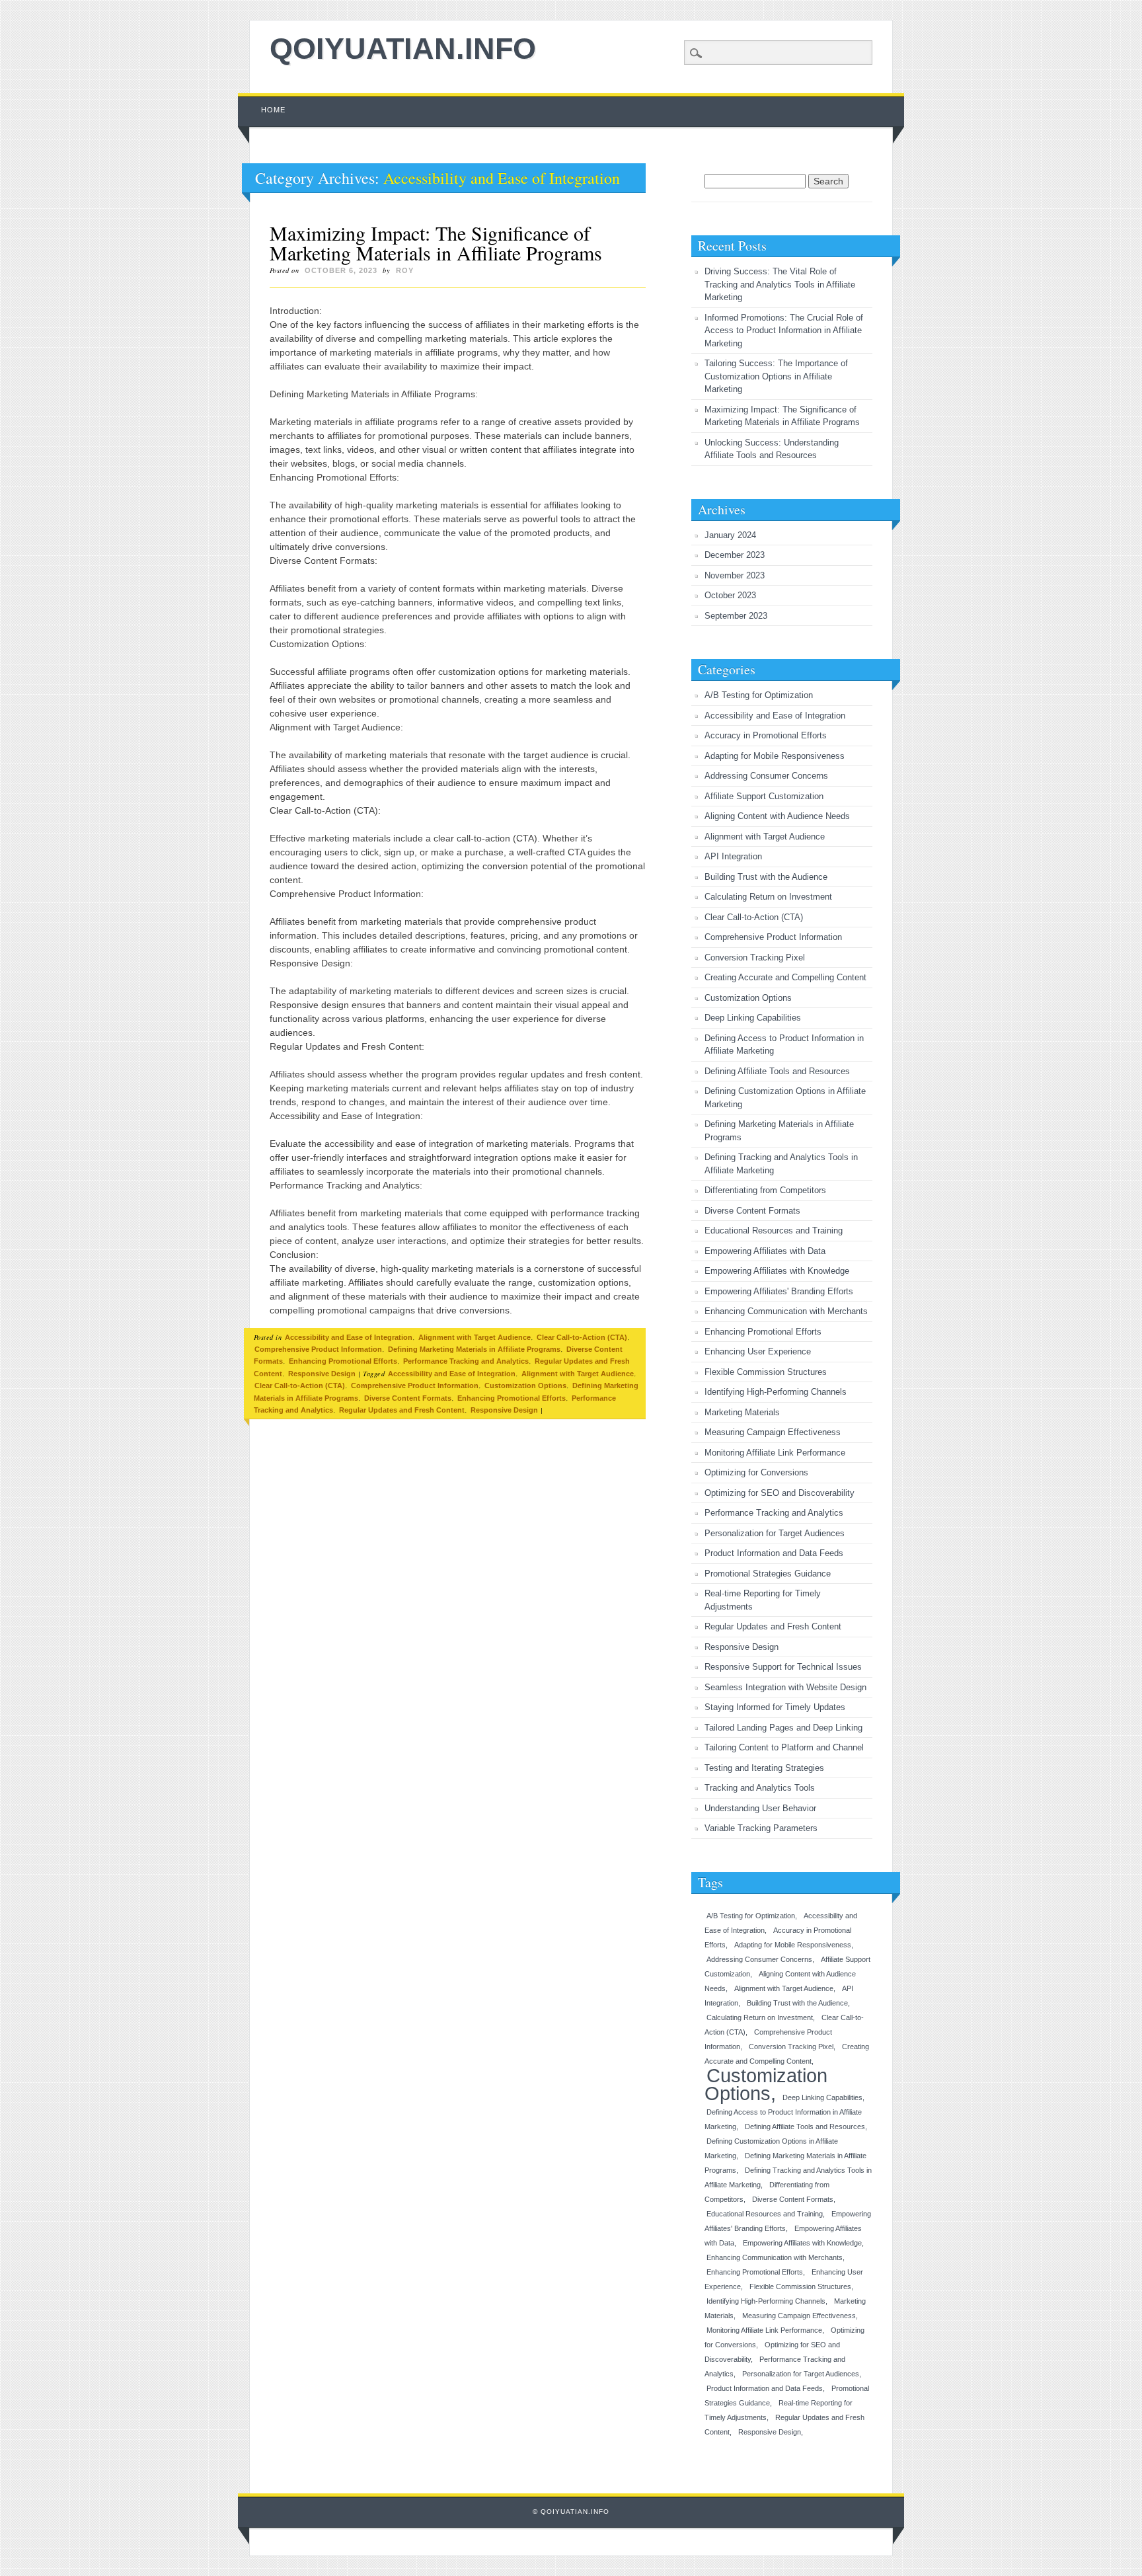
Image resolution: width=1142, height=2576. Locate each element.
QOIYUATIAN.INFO (403, 49)
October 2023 (730, 595)
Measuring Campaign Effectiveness (773, 1432)
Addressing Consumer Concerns (766, 776)
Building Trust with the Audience (766, 877)
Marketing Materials (742, 1412)
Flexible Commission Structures (766, 1372)
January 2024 (730, 535)
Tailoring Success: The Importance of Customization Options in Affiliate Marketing (776, 376)
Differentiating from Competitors (765, 1190)
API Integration (733, 856)
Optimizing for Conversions (756, 1472)
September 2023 (736, 616)
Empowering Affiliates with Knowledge (777, 1271)
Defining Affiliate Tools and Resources (777, 1071)
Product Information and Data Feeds (774, 1553)
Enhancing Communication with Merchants (786, 1311)
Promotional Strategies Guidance (768, 1574)
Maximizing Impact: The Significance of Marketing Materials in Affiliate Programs (436, 243)
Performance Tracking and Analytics (466, 1361)
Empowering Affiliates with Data (765, 1251)
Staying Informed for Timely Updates (775, 1707)
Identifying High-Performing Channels (776, 1392)
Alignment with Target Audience (475, 1337)
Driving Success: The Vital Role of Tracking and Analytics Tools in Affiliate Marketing (780, 284)
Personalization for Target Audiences (775, 1533)
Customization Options (525, 1386)
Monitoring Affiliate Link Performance (775, 1453)
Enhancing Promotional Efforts (343, 1361)
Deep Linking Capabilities (753, 1018)
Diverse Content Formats (408, 1398)
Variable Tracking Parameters (761, 1828)
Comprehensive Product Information (318, 1349)
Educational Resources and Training (774, 1230)
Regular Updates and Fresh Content (402, 1410)
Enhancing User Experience (758, 1351)
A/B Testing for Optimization (759, 695)
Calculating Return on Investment (768, 897)
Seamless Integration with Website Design (785, 1687)
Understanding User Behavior (760, 1808)
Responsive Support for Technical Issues (783, 1667)
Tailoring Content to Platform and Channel (784, 1747)
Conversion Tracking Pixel (755, 957)
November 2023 (735, 575)
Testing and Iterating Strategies (764, 1768)
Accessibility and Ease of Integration (349, 1337)
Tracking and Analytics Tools (760, 1788)
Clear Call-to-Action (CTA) (582, 1337)
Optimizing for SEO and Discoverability (780, 1493)
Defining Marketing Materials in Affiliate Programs (474, 1349)
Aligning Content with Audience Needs (777, 816)
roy (405, 270)
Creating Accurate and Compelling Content (785, 977)
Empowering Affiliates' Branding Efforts (779, 1291)
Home (273, 110)
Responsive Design (322, 1374)
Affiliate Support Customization (764, 796)
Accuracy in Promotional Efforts (766, 735)
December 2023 (735, 555)
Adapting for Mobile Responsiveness (775, 756)
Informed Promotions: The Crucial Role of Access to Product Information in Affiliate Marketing (784, 331)
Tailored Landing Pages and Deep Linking (783, 1728)
